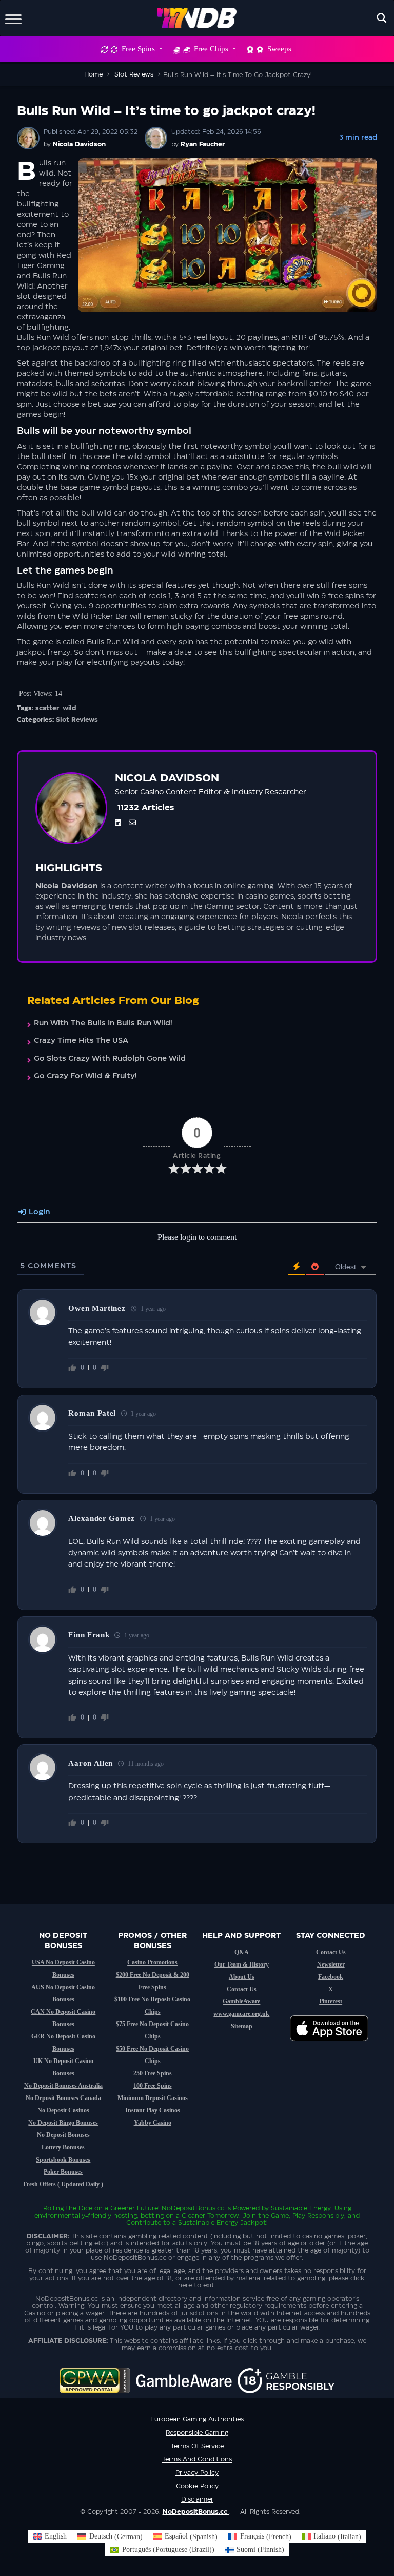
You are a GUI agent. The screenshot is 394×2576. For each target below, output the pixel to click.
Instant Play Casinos (153, 2110)
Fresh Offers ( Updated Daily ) (63, 2184)
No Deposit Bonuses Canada (63, 2098)
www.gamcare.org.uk (241, 2014)
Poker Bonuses (63, 2172)
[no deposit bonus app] (334, 2047)
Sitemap (242, 2026)
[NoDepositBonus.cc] (197, 18)
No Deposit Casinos (63, 2110)
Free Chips (211, 49)
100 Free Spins (153, 2086)
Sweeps (279, 49)
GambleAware (241, 2001)
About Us (242, 1977)
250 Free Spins (153, 2073)
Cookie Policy (197, 2486)
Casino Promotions (152, 1962)
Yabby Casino (153, 2123)
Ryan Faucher (203, 144)
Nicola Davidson (79, 144)
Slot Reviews (77, 720)
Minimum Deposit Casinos (153, 2098)
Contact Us (242, 1989)
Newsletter (331, 1964)
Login (38, 1212)
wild (70, 708)
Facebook (331, 1977)
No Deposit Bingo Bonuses (63, 2123)
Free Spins (138, 49)
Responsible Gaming (197, 2433)
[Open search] (382, 18)
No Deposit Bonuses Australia (63, 2086)
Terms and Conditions (197, 2459)
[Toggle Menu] (13, 18)
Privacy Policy (197, 2473)
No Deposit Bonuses (63, 2135)
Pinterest (331, 2001)
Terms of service (197, 2446)
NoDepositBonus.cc (193, 2208)
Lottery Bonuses (63, 2147)
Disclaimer (197, 2499)
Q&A (242, 1952)
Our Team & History (242, 1964)
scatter (47, 708)
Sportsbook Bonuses (63, 2160)
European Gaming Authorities (197, 2419)
